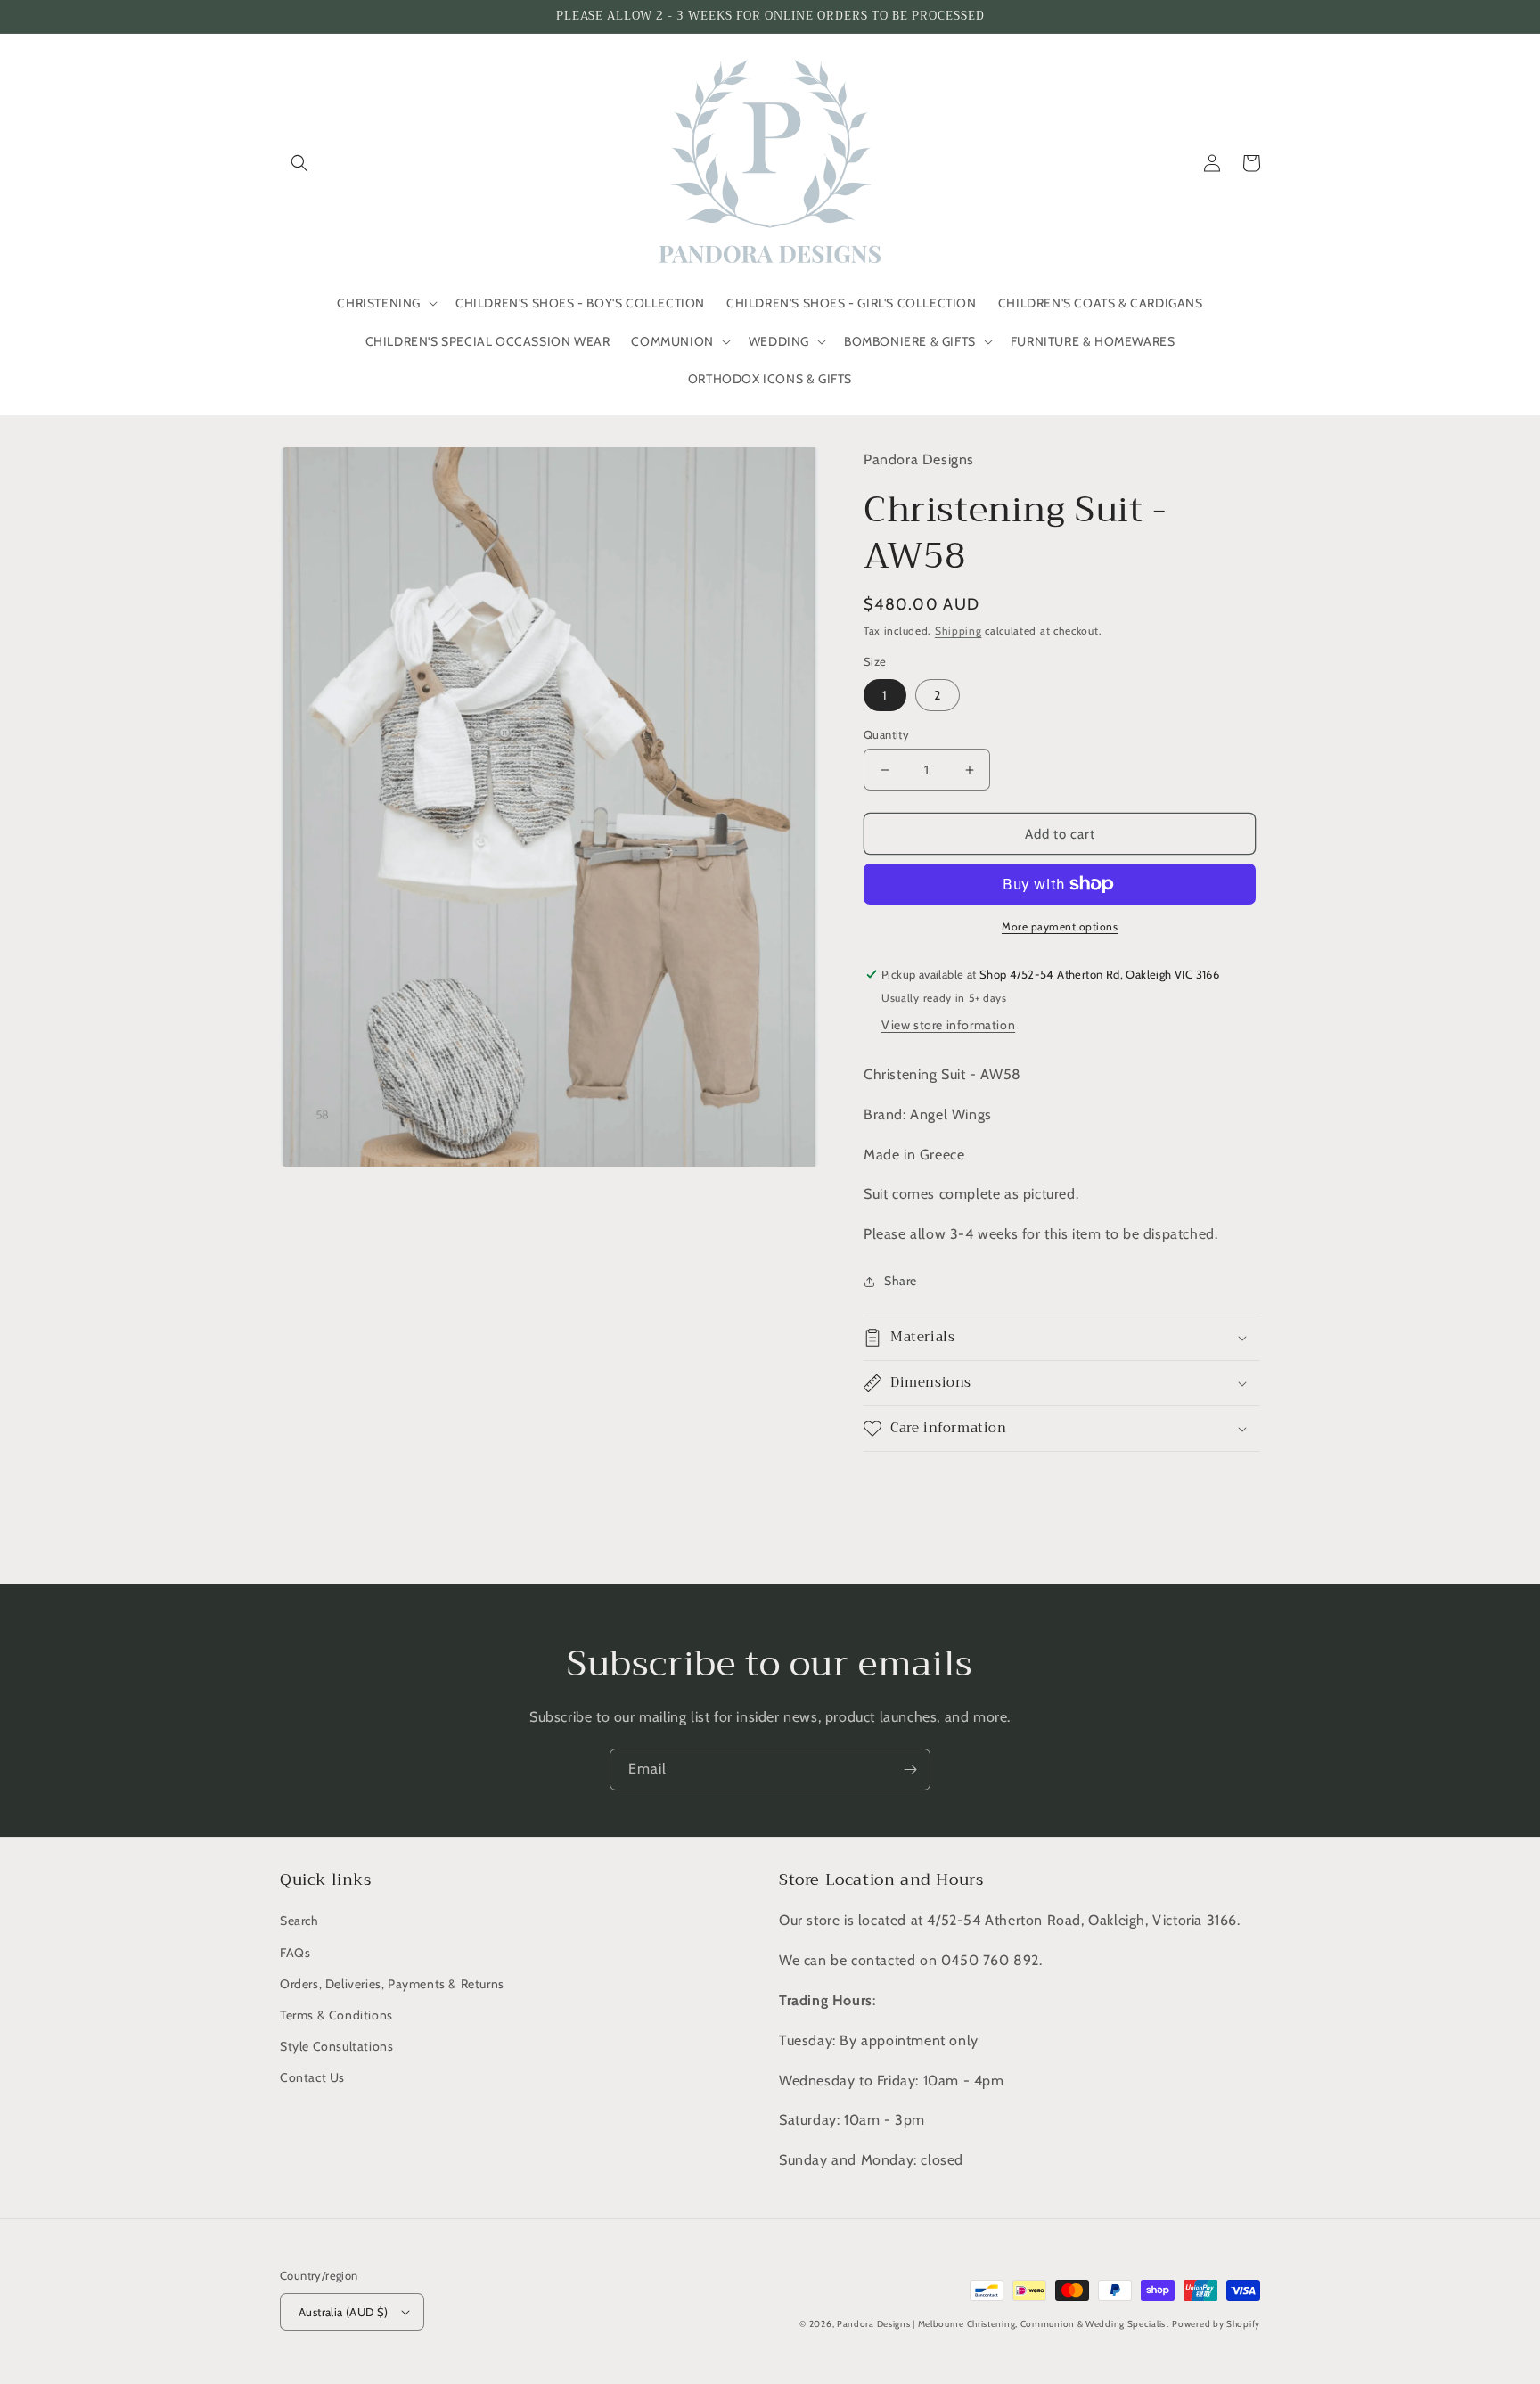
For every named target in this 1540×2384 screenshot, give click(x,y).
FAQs (295, 1953)
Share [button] (901, 1281)
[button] (299, 163)
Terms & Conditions (336, 2015)
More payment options (1060, 926)
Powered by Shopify (1216, 2324)
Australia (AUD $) (344, 2312)
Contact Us (312, 2077)
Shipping (958, 631)
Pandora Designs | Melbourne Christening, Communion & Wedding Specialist (1003, 2324)
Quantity (886, 734)
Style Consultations (336, 2046)
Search (299, 1921)
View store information (948, 1025)
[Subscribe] (910, 1770)
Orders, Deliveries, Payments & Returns (392, 1984)
